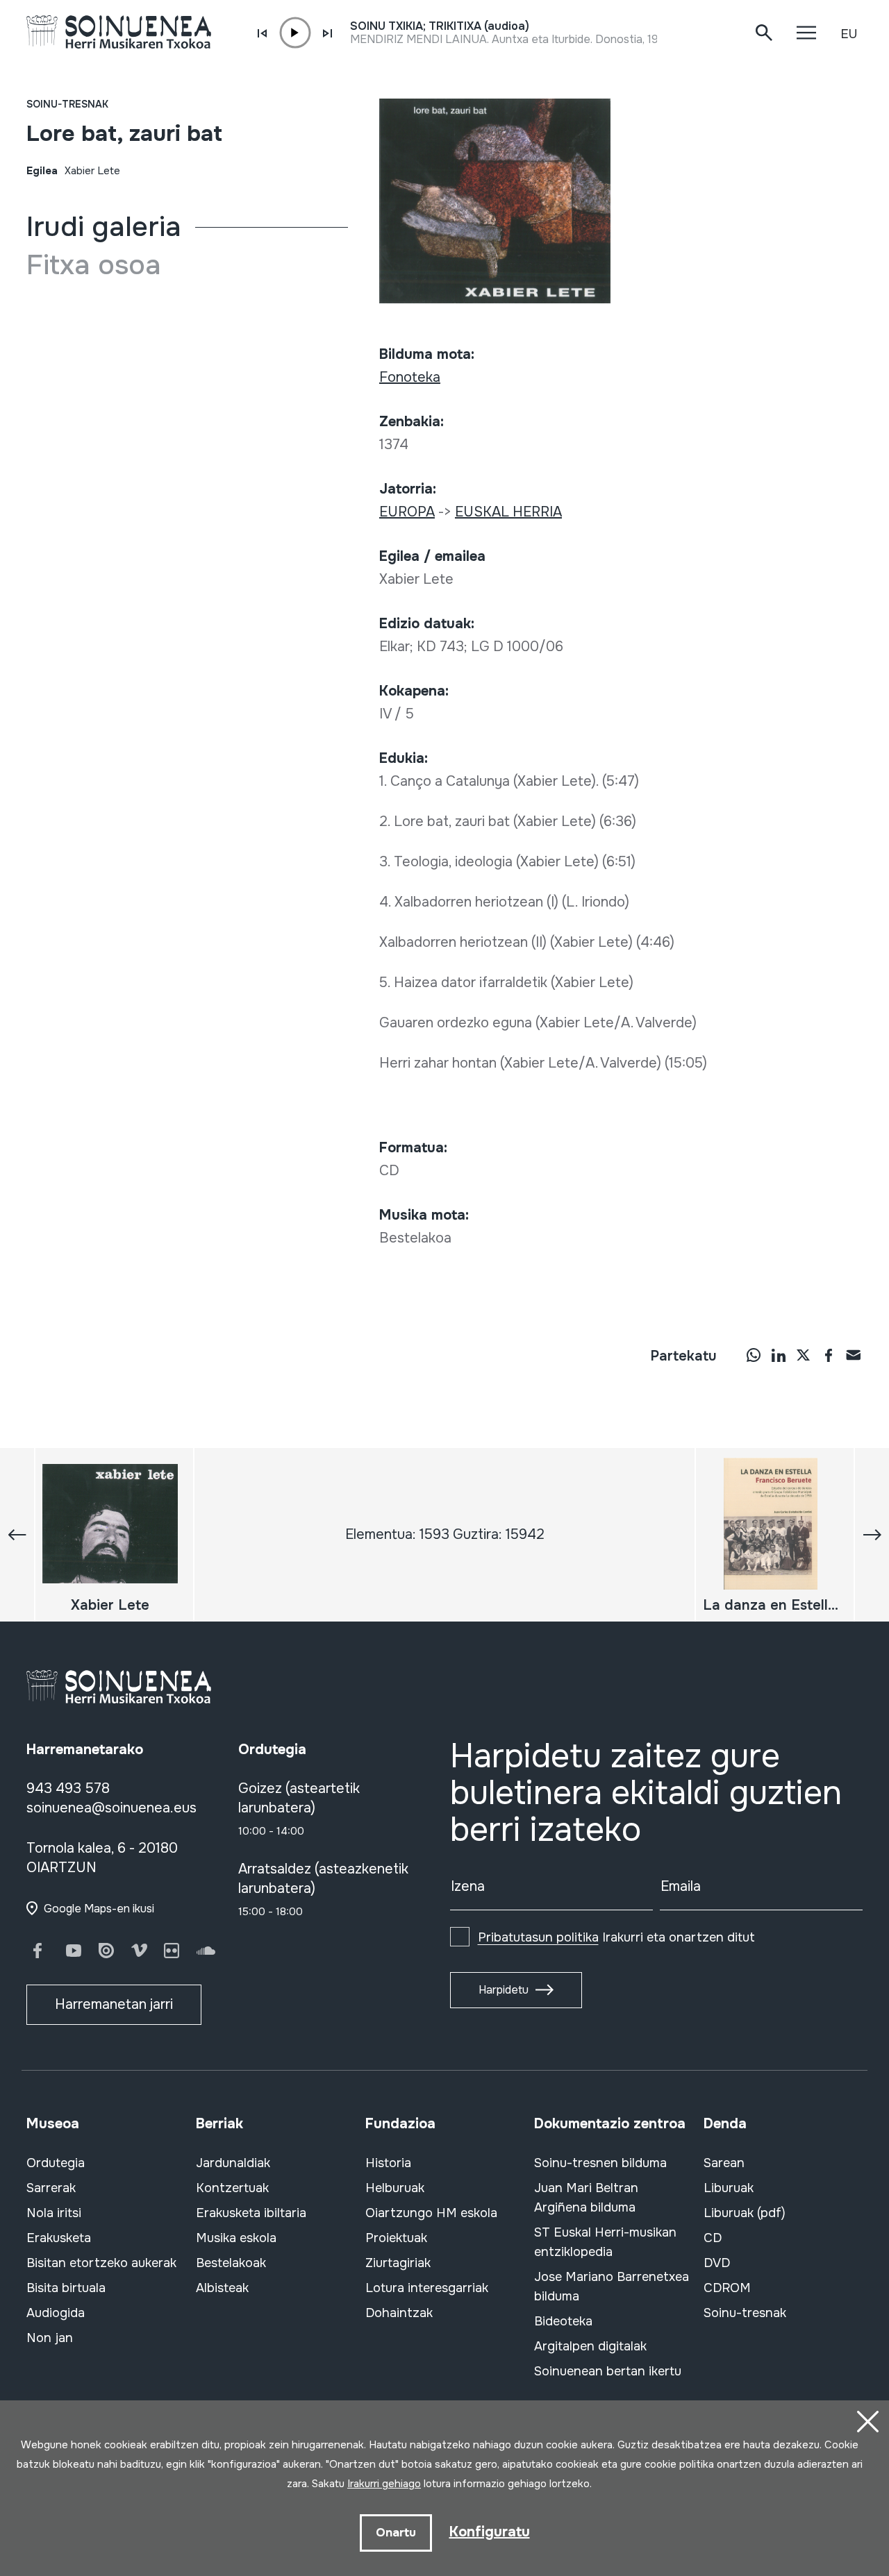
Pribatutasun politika (538, 1937)
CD (713, 2238)
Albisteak (222, 2288)
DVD (717, 2263)
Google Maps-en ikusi (99, 1909)
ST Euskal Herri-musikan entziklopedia (605, 2242)
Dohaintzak (399, 2313)
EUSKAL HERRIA (508, 512)
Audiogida (56, 2313)
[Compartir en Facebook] (829, 1354)
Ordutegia (56, 2163)
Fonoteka (410, 377)
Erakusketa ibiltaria (251, 2213)
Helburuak (395, 2188)
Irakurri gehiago (384, 2484)
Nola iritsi (54, 2213)
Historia (388, 2163)
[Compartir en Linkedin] (779, 1354)
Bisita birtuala (66, 2288)
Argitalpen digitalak (590, 2346)
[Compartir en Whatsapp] (754, 1354)
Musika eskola (236, 2238)
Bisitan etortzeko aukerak (101, 2263)
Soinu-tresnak (67, 104)
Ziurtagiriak (398, 2263)
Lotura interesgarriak (427, 2288)
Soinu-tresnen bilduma (600, 2163)
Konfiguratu (490, 2532)
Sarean (724, 2163)
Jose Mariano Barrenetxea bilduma (612, 2287)
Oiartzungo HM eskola (431, 2213)
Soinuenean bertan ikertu (608, 2371)
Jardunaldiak (233, 2163)
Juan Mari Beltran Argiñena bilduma (586, 2198)
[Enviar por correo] (854, 1354)
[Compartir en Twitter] (804, 1354)
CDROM (727, 2288)
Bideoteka (563, 2321)
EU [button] (849, 34)
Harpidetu (504, 1990)
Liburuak (729, 2188)
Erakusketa (59, 2238)
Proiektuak (396, 2238)
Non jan (50, 2338)
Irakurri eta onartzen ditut (616, 1937)
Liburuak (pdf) (745, 2213)
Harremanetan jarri (114, 2004)
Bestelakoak (231, 2263)
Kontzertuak (232, 2188)
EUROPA (407, 512)
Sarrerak (51, 2188)
